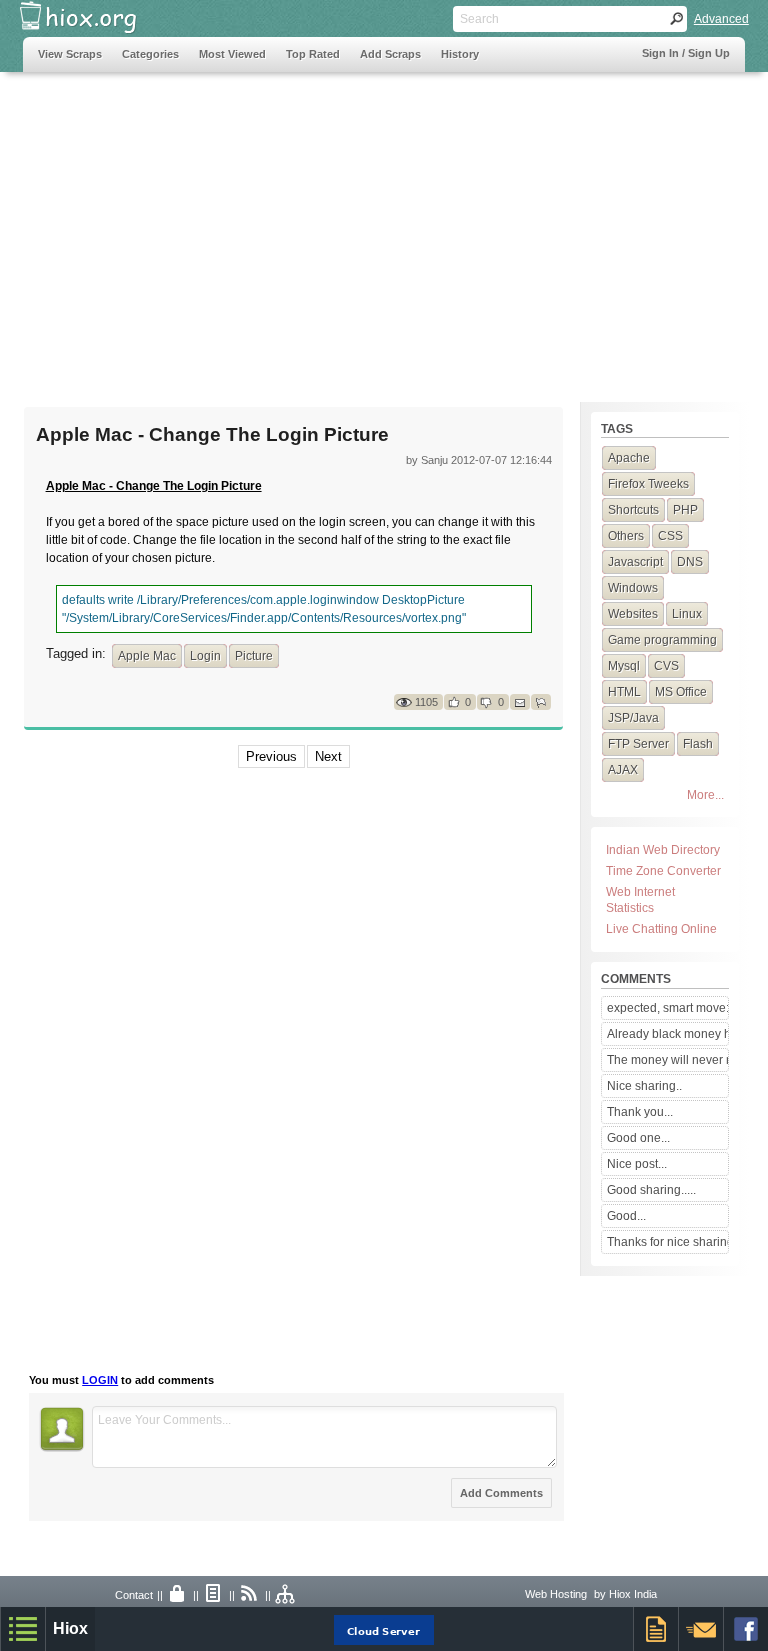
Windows (633, 588)
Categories (150, 54)
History (460, 54)
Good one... (638, 1138)
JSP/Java (633, 718)
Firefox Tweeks (648, 484)
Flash (698, 744)
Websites (633, 614)
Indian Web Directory (663, 850)
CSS (670, 536)
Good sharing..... (651, 1190)
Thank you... (640, 1112)
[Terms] (214, 1595)
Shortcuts (633, 510)
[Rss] (250, 1595)
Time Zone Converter (663, 871)
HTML (624, 692)
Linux (687, 614)
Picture (254, 656)
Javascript (635, 562)
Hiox (70, 1628)
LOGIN (100, 1380)
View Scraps (70, 54)
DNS (690, 562)
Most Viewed (232, 54)
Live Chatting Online (661, 929)
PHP (685, 510)
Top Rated (313, 54)
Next (328, 756)
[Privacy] (178, 1595)
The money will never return (667, 1060)
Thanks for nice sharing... (667, 1242)
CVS (666, 666)
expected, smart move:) (667, 1008)
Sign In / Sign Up (686, 53)
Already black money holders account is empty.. (667, 1034)
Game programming (662, 640)
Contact (134, 1595)
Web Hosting (556, 1594)
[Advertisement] (384, 227)
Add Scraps (390, 54)
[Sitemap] (286, 1595)
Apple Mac (147, 656)
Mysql (624, 666)
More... (705, 795)
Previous (271, 756)
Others (626, 536)
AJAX (623, 770)
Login (205, 656)
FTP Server (638, 744)
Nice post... (637, 1164)
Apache (629, 458)
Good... (626, 1216)
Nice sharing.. (644, 1086)
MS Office (681, 692)
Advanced (721, 19)
